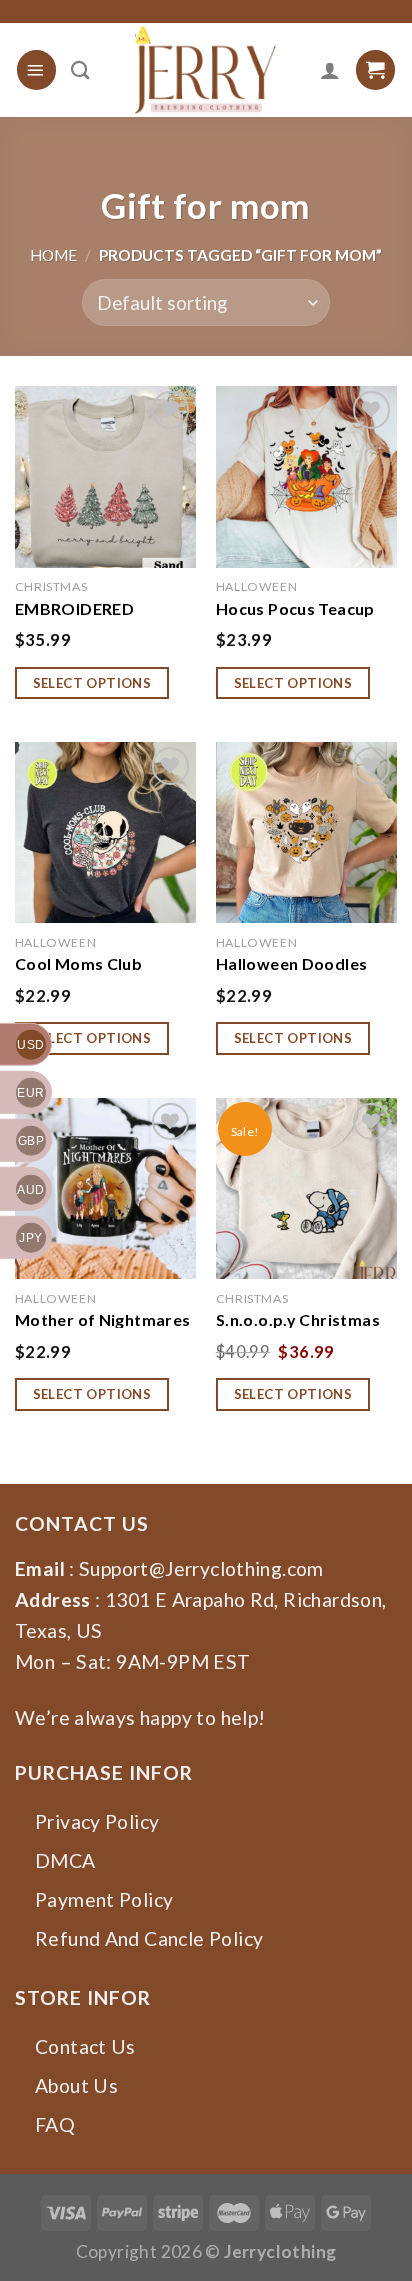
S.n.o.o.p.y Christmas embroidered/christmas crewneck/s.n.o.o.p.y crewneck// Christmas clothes (309, 1319)
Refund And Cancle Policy (149, 1938)
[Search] (80, 70)
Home (53, 255)
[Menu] (36, 69)
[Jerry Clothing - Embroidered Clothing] (205, 70)
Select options (92, 683)
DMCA (65, 1860)
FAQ (55, 2124)
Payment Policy (104, 1899)
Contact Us (85, 2046)
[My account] (330, 70)
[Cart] (375, 69)
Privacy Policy (97, 1821)
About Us (76, 2085)
